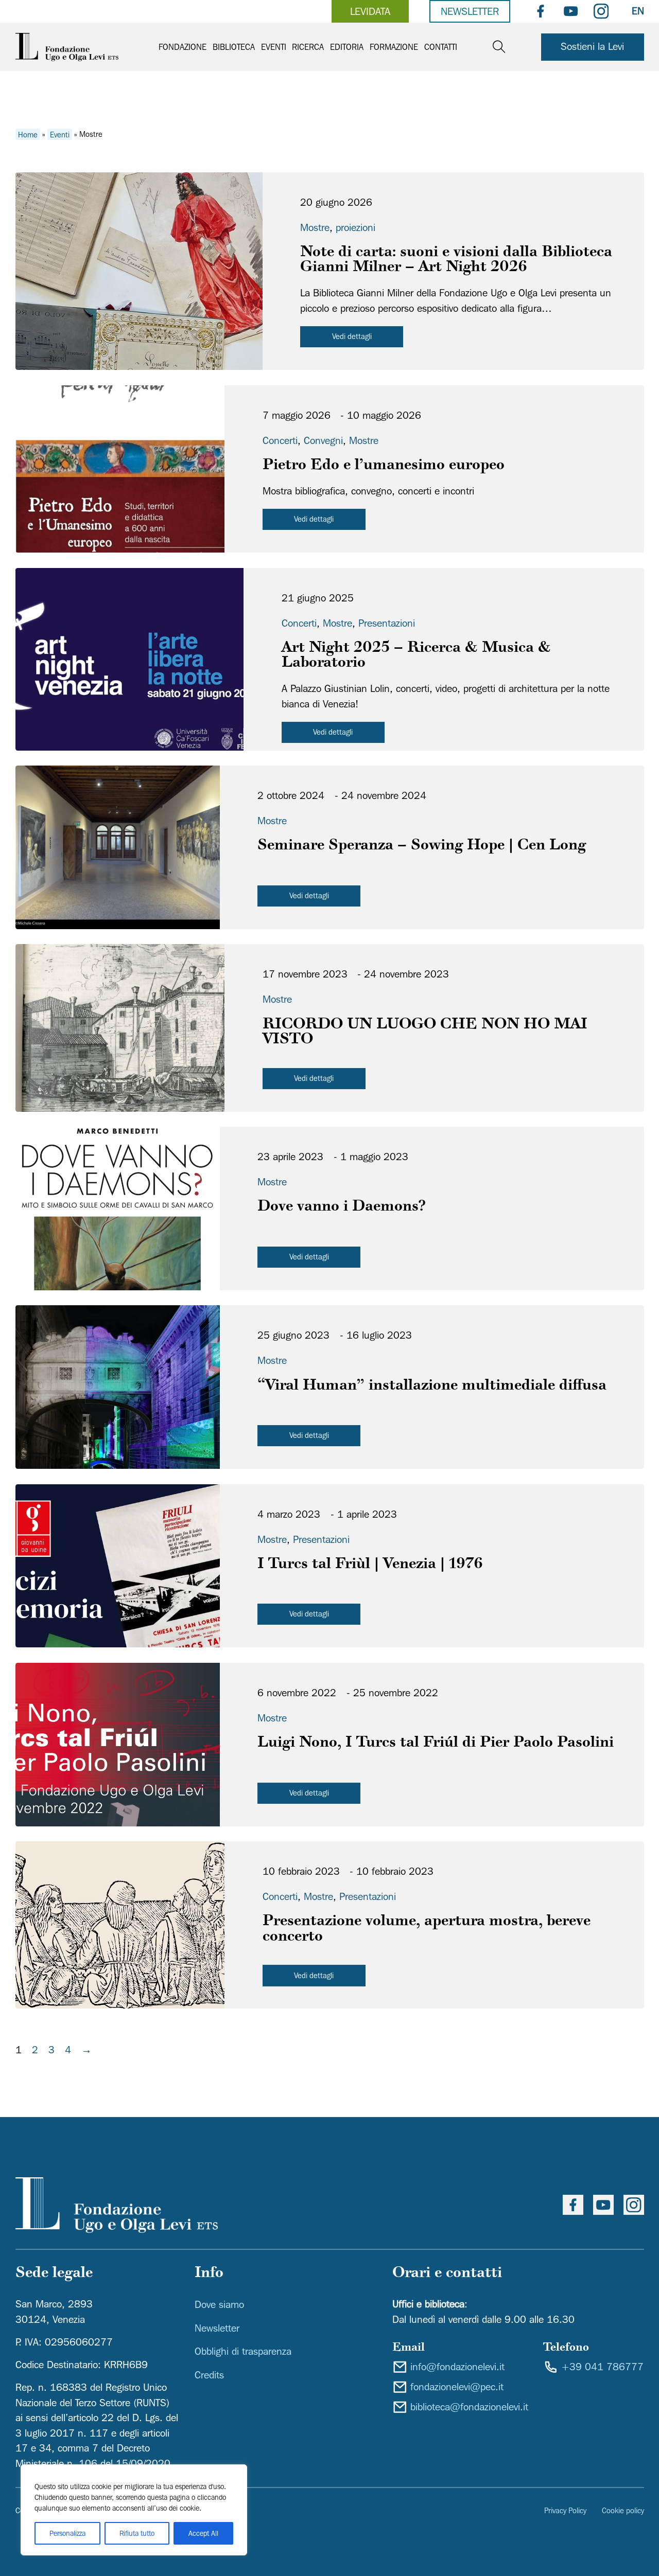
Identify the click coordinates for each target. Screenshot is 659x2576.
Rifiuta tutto (137, 2533)
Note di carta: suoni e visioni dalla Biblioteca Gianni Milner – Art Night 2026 (456, 260)
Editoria (347, 47)
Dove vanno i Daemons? (341, 1207)
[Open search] (499, 47)
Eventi (274, 47)
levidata (370, 11)
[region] (134, 2510)
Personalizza (67, 2533)
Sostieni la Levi (592, 46)
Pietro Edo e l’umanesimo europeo (384, 466)
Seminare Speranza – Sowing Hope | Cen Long (422, 846)
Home (28, 134)
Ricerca (308, 47)
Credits (209, 2375)
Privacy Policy (565, 2510)
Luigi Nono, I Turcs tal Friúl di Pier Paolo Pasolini (436, 1743)
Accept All (203, 2533)
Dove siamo (219, 2304)
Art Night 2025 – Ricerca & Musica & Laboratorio (416, 656)
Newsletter (470, 11)
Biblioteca (234, 47)
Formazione (394, 47)
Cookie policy (623, 2510)
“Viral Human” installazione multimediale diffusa (432, 1386)
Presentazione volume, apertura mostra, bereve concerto (427, 1929)
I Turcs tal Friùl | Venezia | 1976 (370, 1565)
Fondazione (183, 47)
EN (638, 11)
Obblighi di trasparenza (243, 2351)
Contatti (441, 47)
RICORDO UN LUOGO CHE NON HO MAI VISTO (425, 1033)
